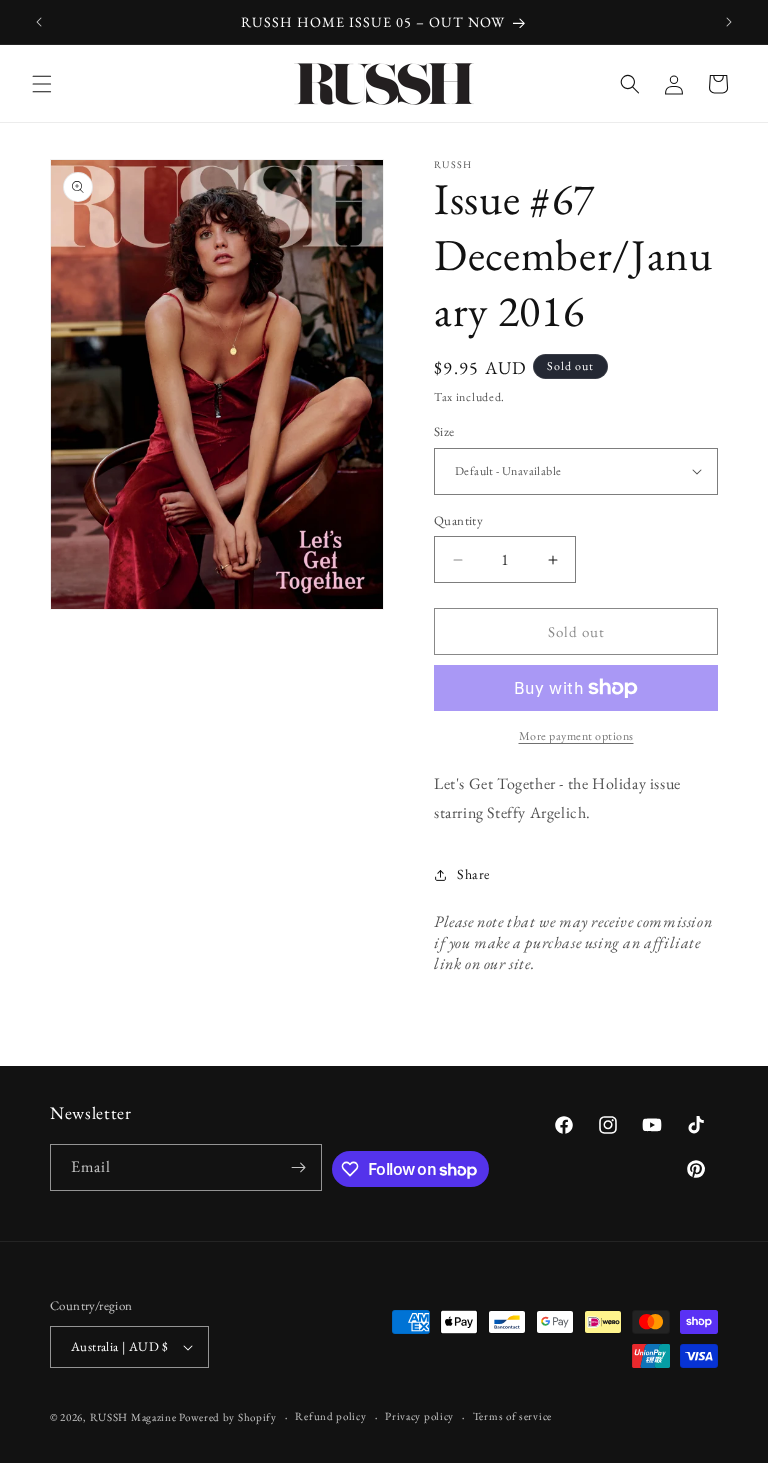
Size (444, 431)
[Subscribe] (299, 1167)
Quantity (458, 520)
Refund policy (330, 1416)
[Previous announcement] (39, 22)
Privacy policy (419, 1416)
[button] (42, 84)
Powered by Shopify (228, 1417)
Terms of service (512, 1416)
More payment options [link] (576, 736)
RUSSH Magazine (133, 1417)
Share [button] (473, 874)
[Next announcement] (729, 22)
